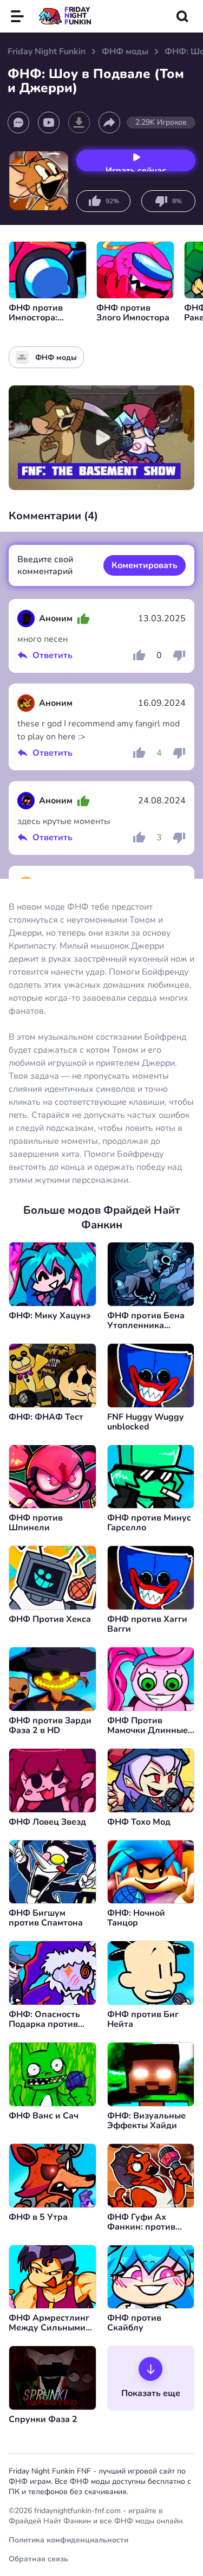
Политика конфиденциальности (68, 2540)
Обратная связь (38, 2559)
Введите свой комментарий (45, 565)
